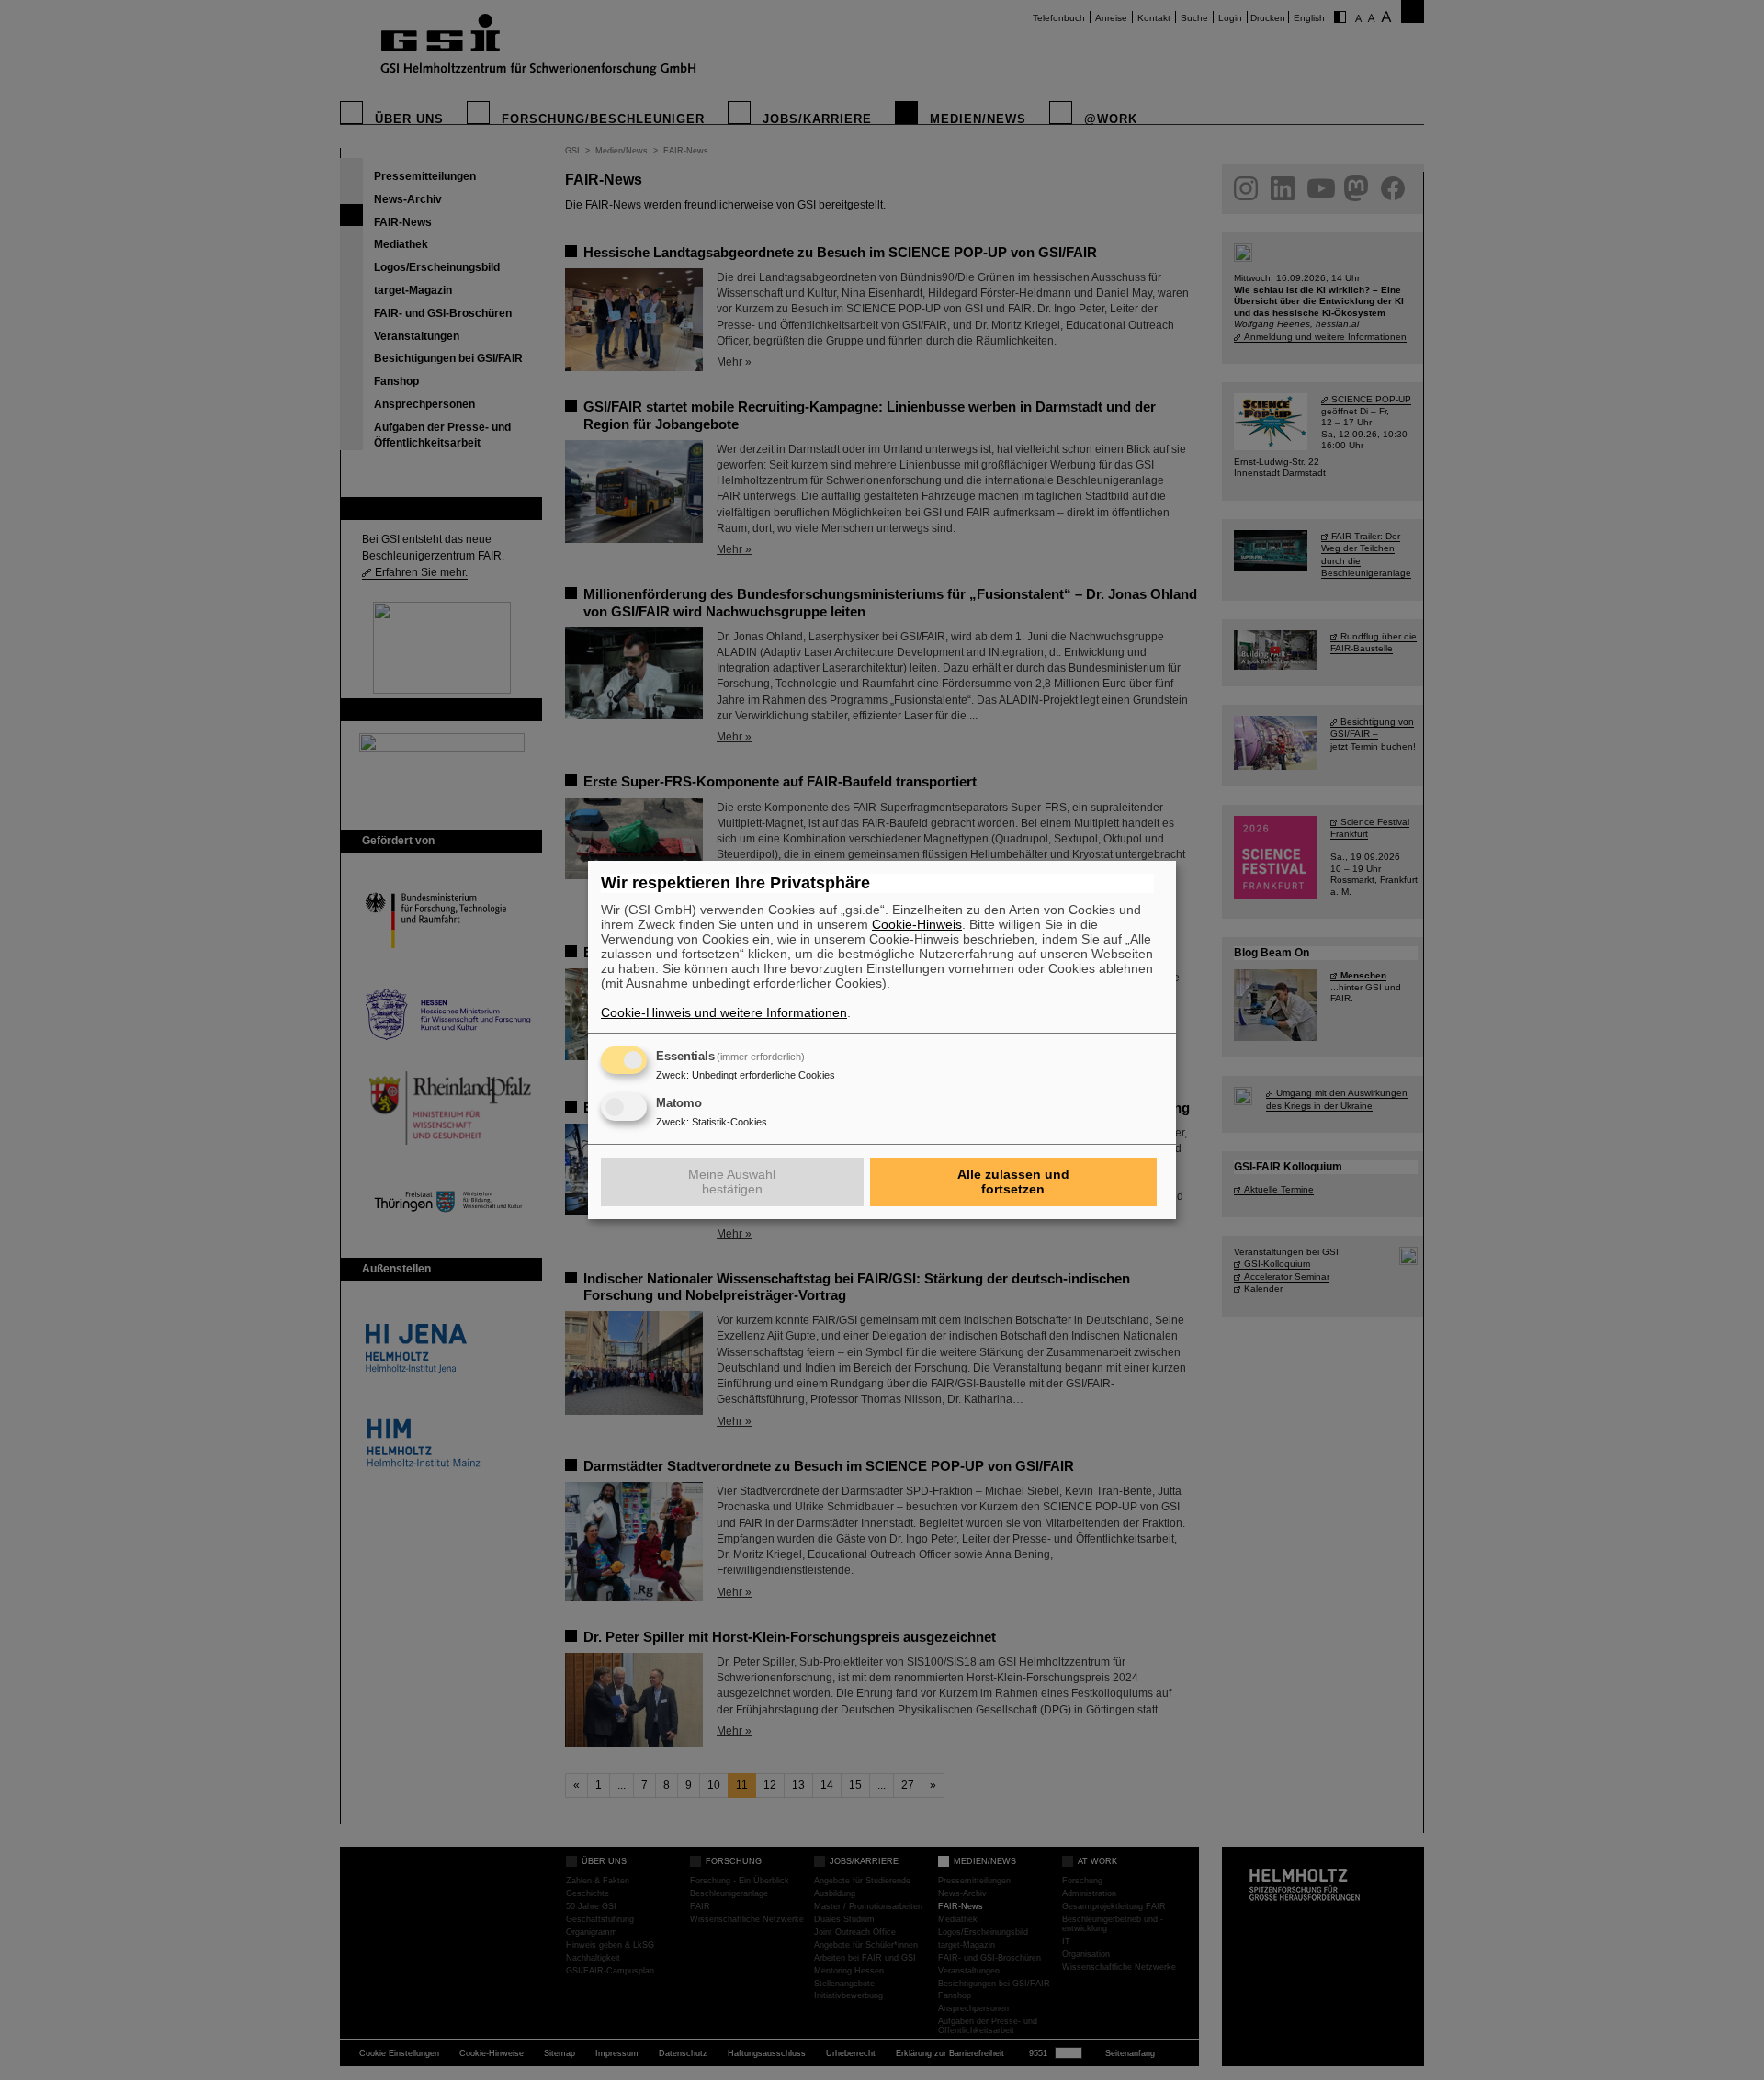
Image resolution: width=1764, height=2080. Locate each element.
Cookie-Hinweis (917, 924)
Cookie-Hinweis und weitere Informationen (724, 1012)
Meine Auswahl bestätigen (732, 1181)
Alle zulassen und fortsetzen (1013, 1181)
